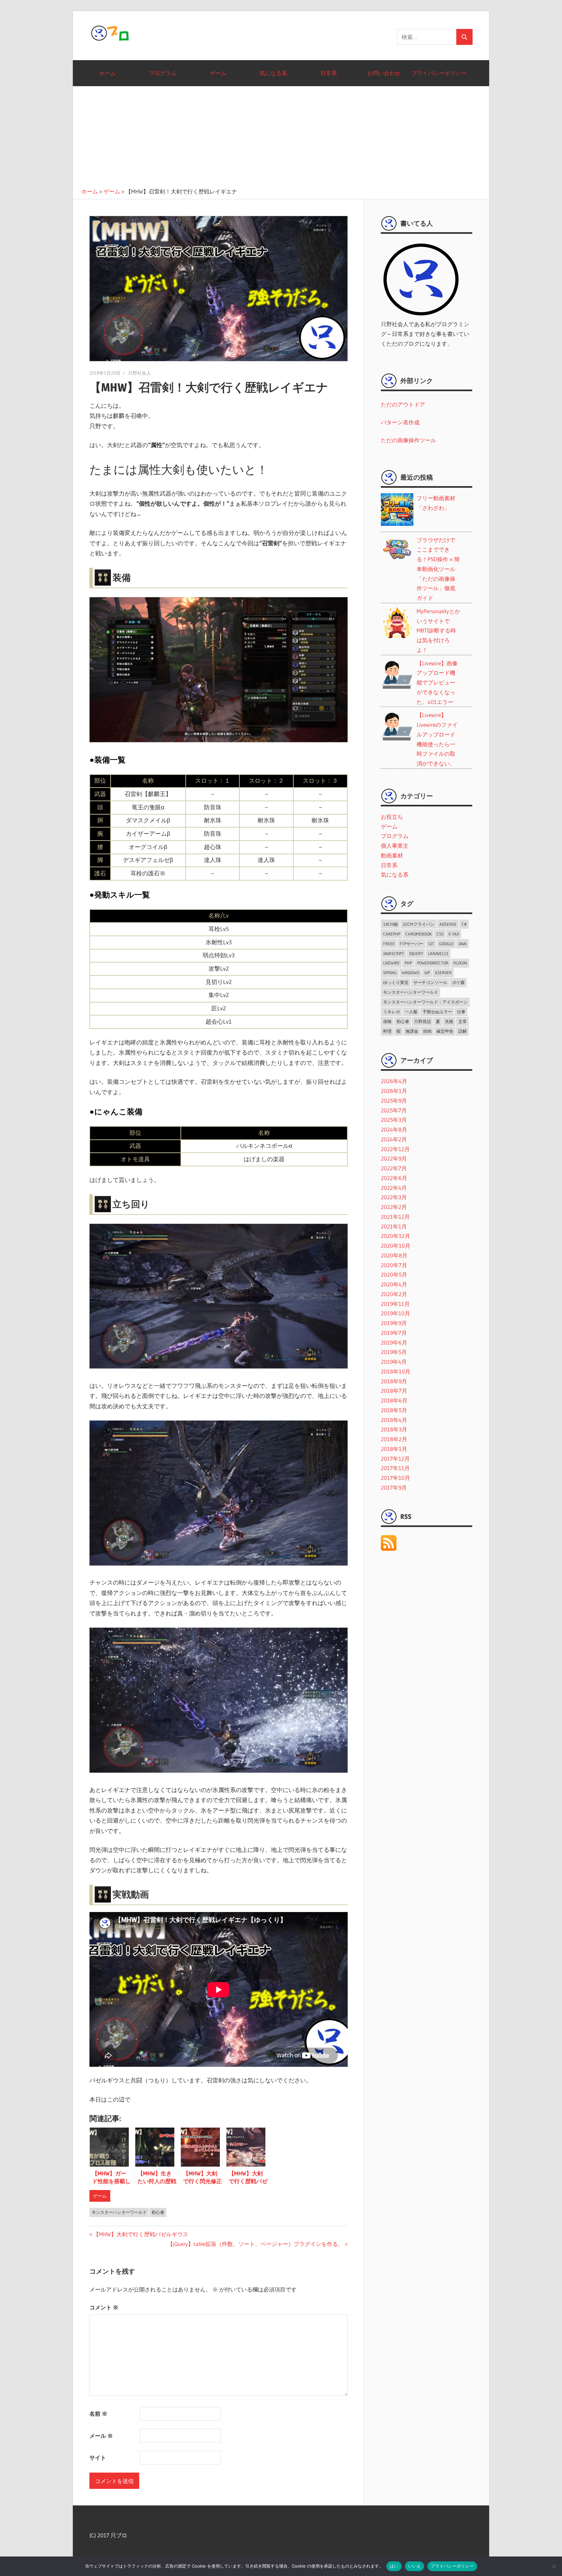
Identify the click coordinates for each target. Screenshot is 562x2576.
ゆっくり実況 (396, 982)
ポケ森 (458, 982)
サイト (98, 2457)
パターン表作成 (400, 422)
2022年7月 (394, 1168)
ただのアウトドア (403, 404)
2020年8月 (394, 1255)
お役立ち (392, 817)
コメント (104, 2307)
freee (389, 944)
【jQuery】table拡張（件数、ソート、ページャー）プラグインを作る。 (255, 2244)
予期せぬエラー (437, 1012)
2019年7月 (394, 1333)
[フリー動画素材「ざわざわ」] (443, 527)
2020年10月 (396, 1246)
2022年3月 (394, 1197)
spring (390, 973)
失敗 (449, 1021)
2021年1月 (394, 1226)
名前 (98, 2414)
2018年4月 (394, 1420)
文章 (462, 1021)
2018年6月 (394, 1400)
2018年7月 (394, 1391)
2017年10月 (395, 1478)
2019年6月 (394, 1342)
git (431, 944)
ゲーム (218, 73)
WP (427, 973)
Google (446, 944)
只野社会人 (140, 373)
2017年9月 (394, 1487)
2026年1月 (394, 1091)
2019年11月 (395, 1304)
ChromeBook (418, 934)
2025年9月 (394, 1101)
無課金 (412, 1031)
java (463, 944)
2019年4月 (394, 1362)
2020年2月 (394, 1294)
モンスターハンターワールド (119, 2212)
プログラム (163, 73)
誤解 (462, 1031)
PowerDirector (433, 963)
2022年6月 (394, 1178)
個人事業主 (395, 846)
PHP (408, 963)
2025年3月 (394, 1120)
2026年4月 (394, 1081)
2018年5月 (394, 1410)
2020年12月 (395, 1236)
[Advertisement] (281, 135)
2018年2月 (394, 1439)
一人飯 (411, 1012)
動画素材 (392, 855)
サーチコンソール (430, 982)
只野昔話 (422, 1021)
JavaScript (394, 953)
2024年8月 (394, 1129)
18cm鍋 (390, 924)
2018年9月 (394, 1381)
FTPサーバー (412, 944)
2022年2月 (394, 1207)
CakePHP (392, 934)
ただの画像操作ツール (408, 440)
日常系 (329, 73)
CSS (440, 934)
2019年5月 (394, 1352)
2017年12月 (395, 1459)
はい (394, 2566)
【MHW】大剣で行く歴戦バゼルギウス (141, 2234)
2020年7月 (394, 1265)
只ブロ (111, 33)
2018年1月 (394, 1449)
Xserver (443, 973)
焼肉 (427, 1031)
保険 (387, 1021)
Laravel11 (438, 953)
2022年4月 (394, 1188)
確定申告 (445, 1031)
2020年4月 (394, 1284)
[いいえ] (554, 2566)
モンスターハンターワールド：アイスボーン (425, 1002)
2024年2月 (394, 1139)
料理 (387, 1031)
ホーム (107, 73)
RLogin (460, 963)
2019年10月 (395, 1313)
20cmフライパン (419, 924)
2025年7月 (394, 1110)
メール (101, 2436)
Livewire (391, 963)
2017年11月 (395, 1468)
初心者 (158, 2212)
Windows (411, 973)
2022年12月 (395, 1149)
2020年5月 (394, 1275)
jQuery (416, 953)
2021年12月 (395, 1217)
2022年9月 (394, 1158)
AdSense (448, 924)
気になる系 (273, 73)
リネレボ (392, 1012)
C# (464, 924)
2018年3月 (394, 1429)
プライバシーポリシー (439, 73)
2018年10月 (396, 1371)
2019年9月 (394, 1323)
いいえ (415, 2566)
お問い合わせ (384, 73)
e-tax (454, 934)
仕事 (461, 1012)
